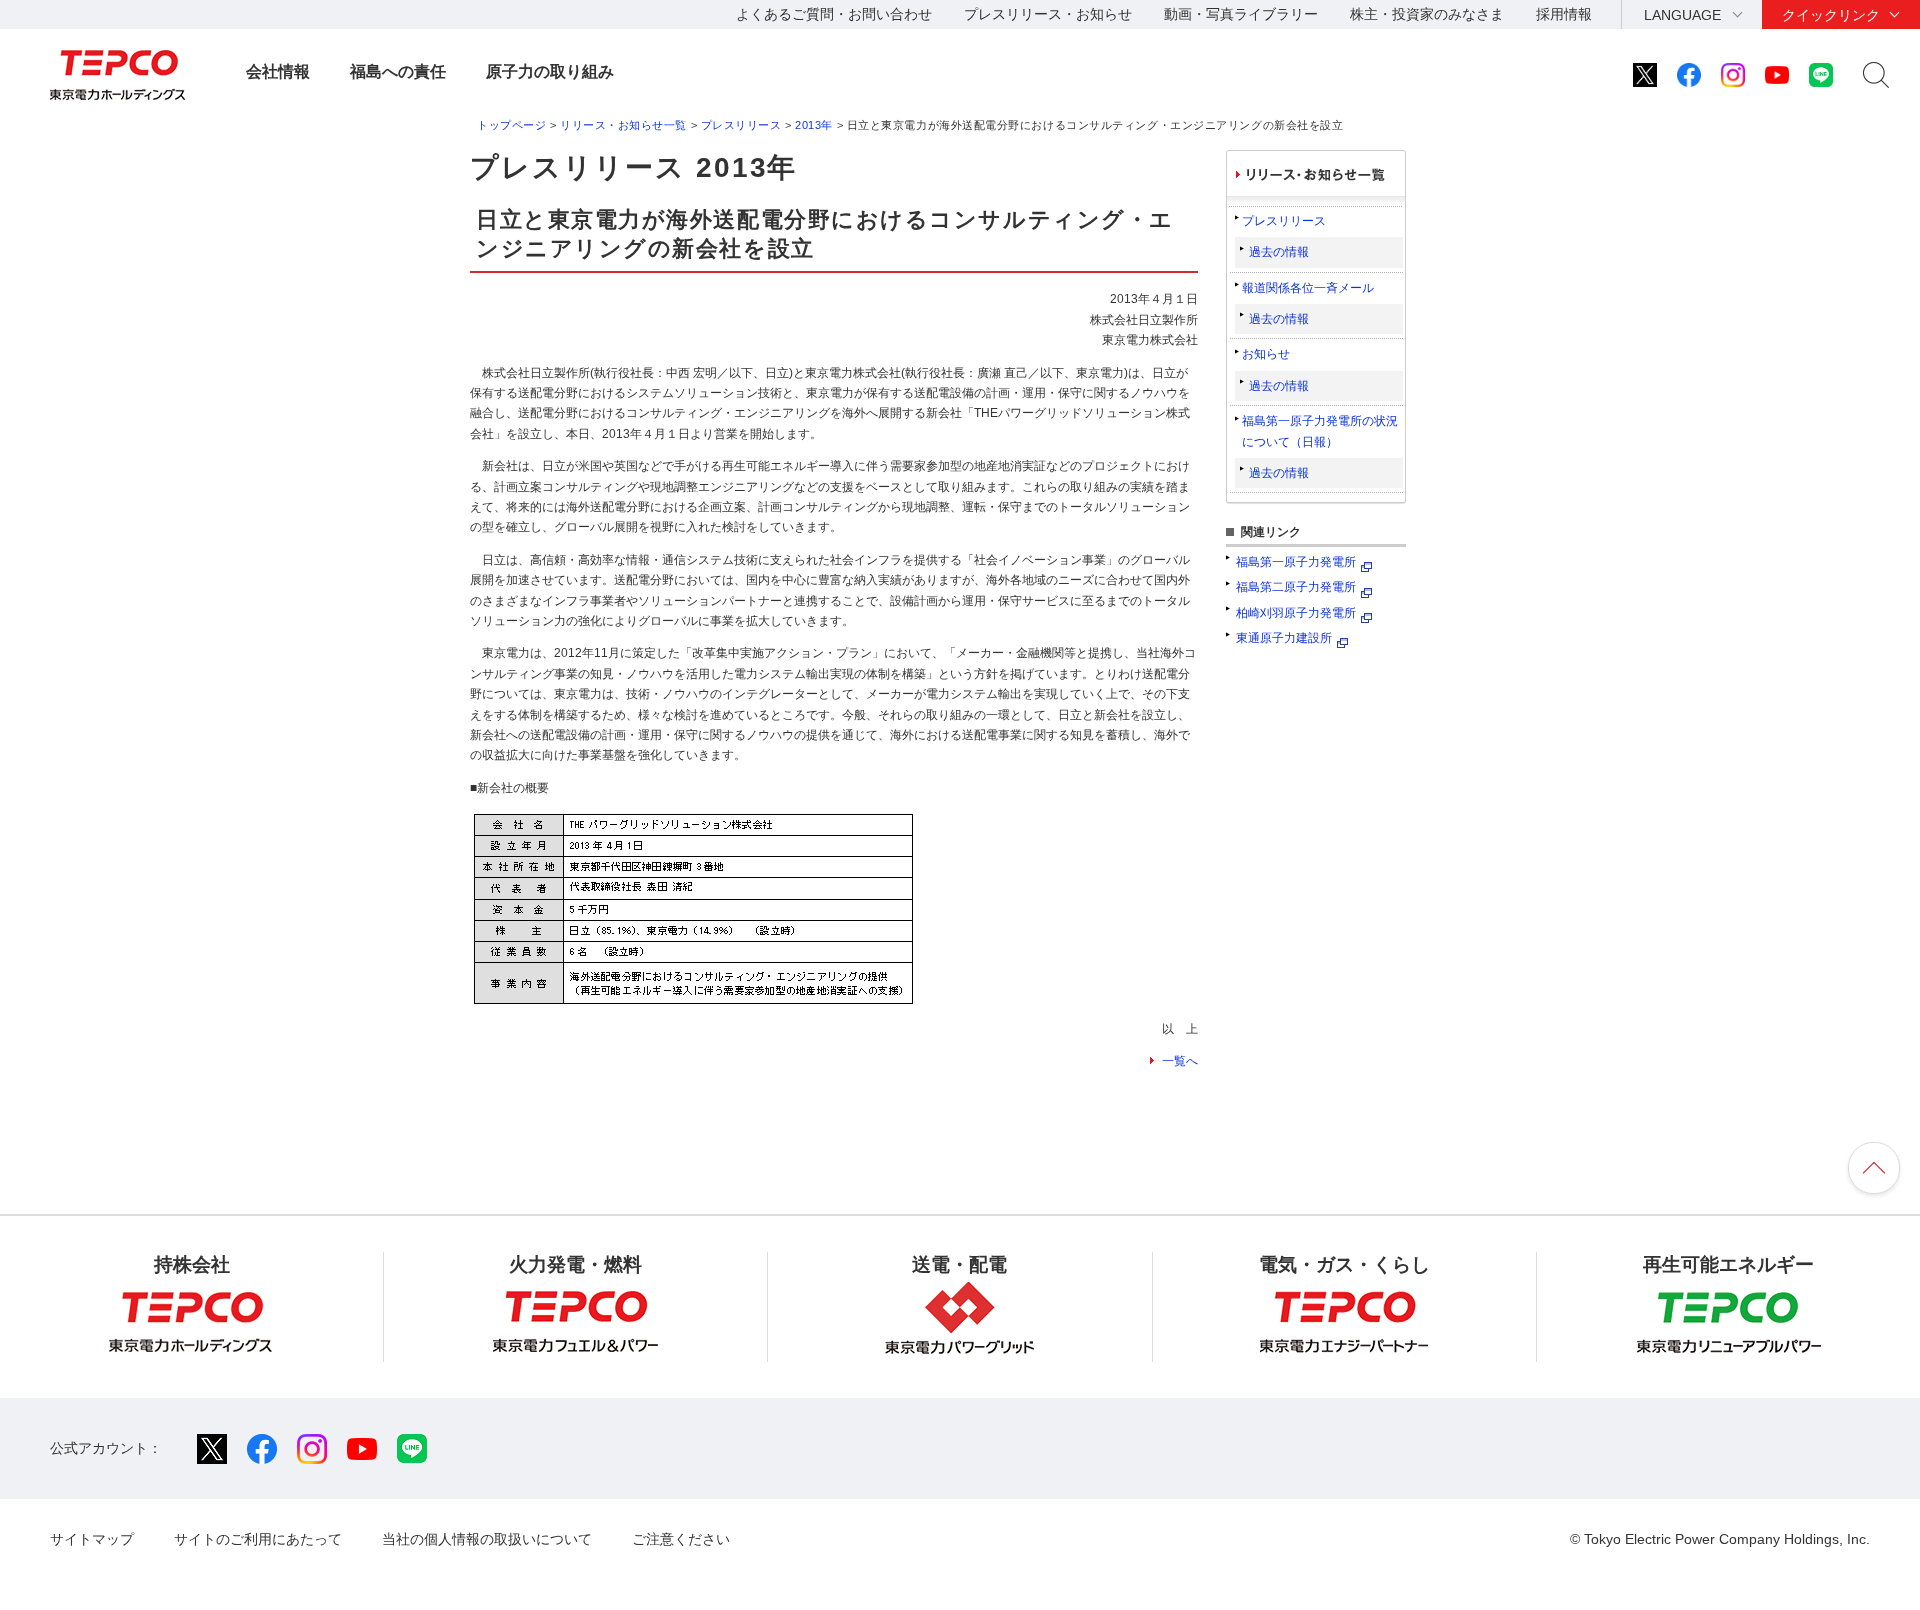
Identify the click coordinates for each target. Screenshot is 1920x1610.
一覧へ (1180, 1061)
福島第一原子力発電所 (1296, 562)
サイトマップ (92, 1539)
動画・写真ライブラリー (1241, 14)
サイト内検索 (1876, 75)
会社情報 (278, 71)
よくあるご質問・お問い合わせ (834, 14)
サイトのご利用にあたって (258, 1539)
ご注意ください (681, 1539)
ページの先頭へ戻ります (1874, 1168)
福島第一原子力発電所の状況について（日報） (1320, 431)
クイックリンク (1831, 15)
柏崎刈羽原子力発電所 (1296, 613)
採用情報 (1564, 14)
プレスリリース (741, 125)
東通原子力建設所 (1284, 638)
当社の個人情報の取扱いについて (487, 1539)
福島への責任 (398, 71)
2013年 (814, 125)
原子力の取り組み (550, 71)
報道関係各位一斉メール (1308, 288)
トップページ (511, 125)
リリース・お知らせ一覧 (623, 125)
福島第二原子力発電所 (1296, 587)
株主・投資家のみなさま (1427, 14)
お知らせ (1266, 354)
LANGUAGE (1682, 15)
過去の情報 (1279, 252)
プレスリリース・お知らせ (1048, 14)
